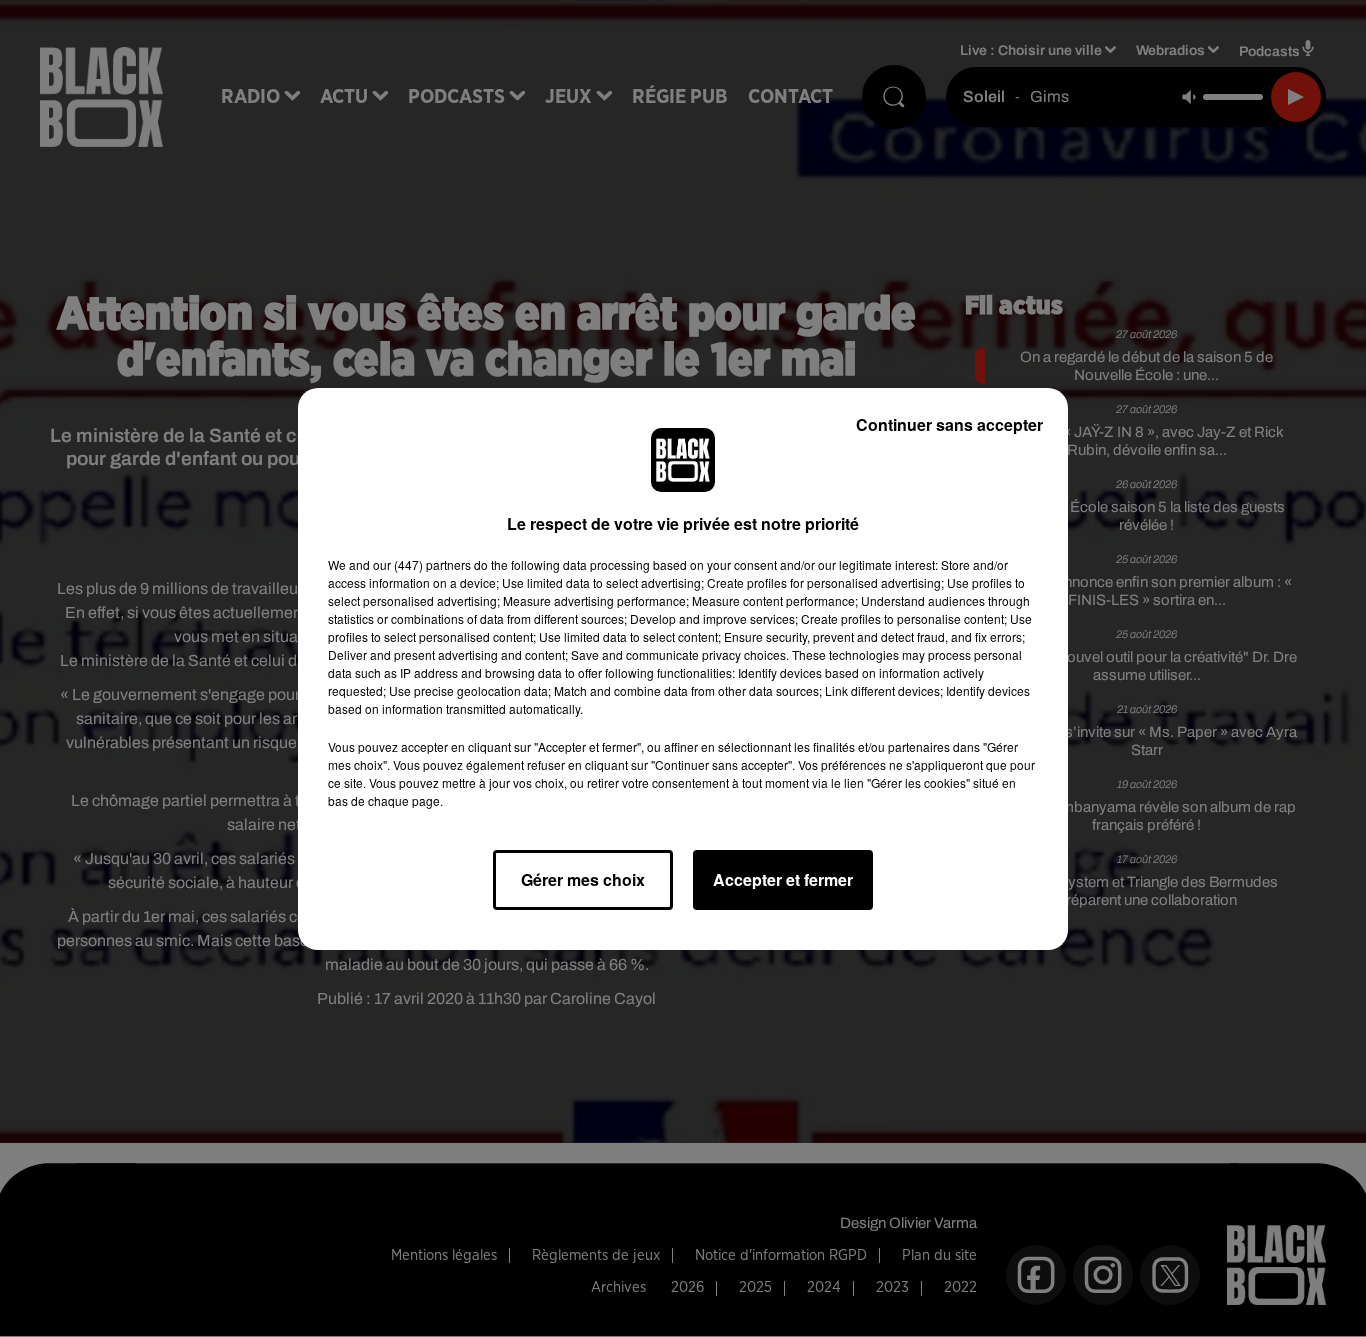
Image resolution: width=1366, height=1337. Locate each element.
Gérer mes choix (583, 879)
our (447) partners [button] (422, 564)
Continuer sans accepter (949, 424)
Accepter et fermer (783, 879)
